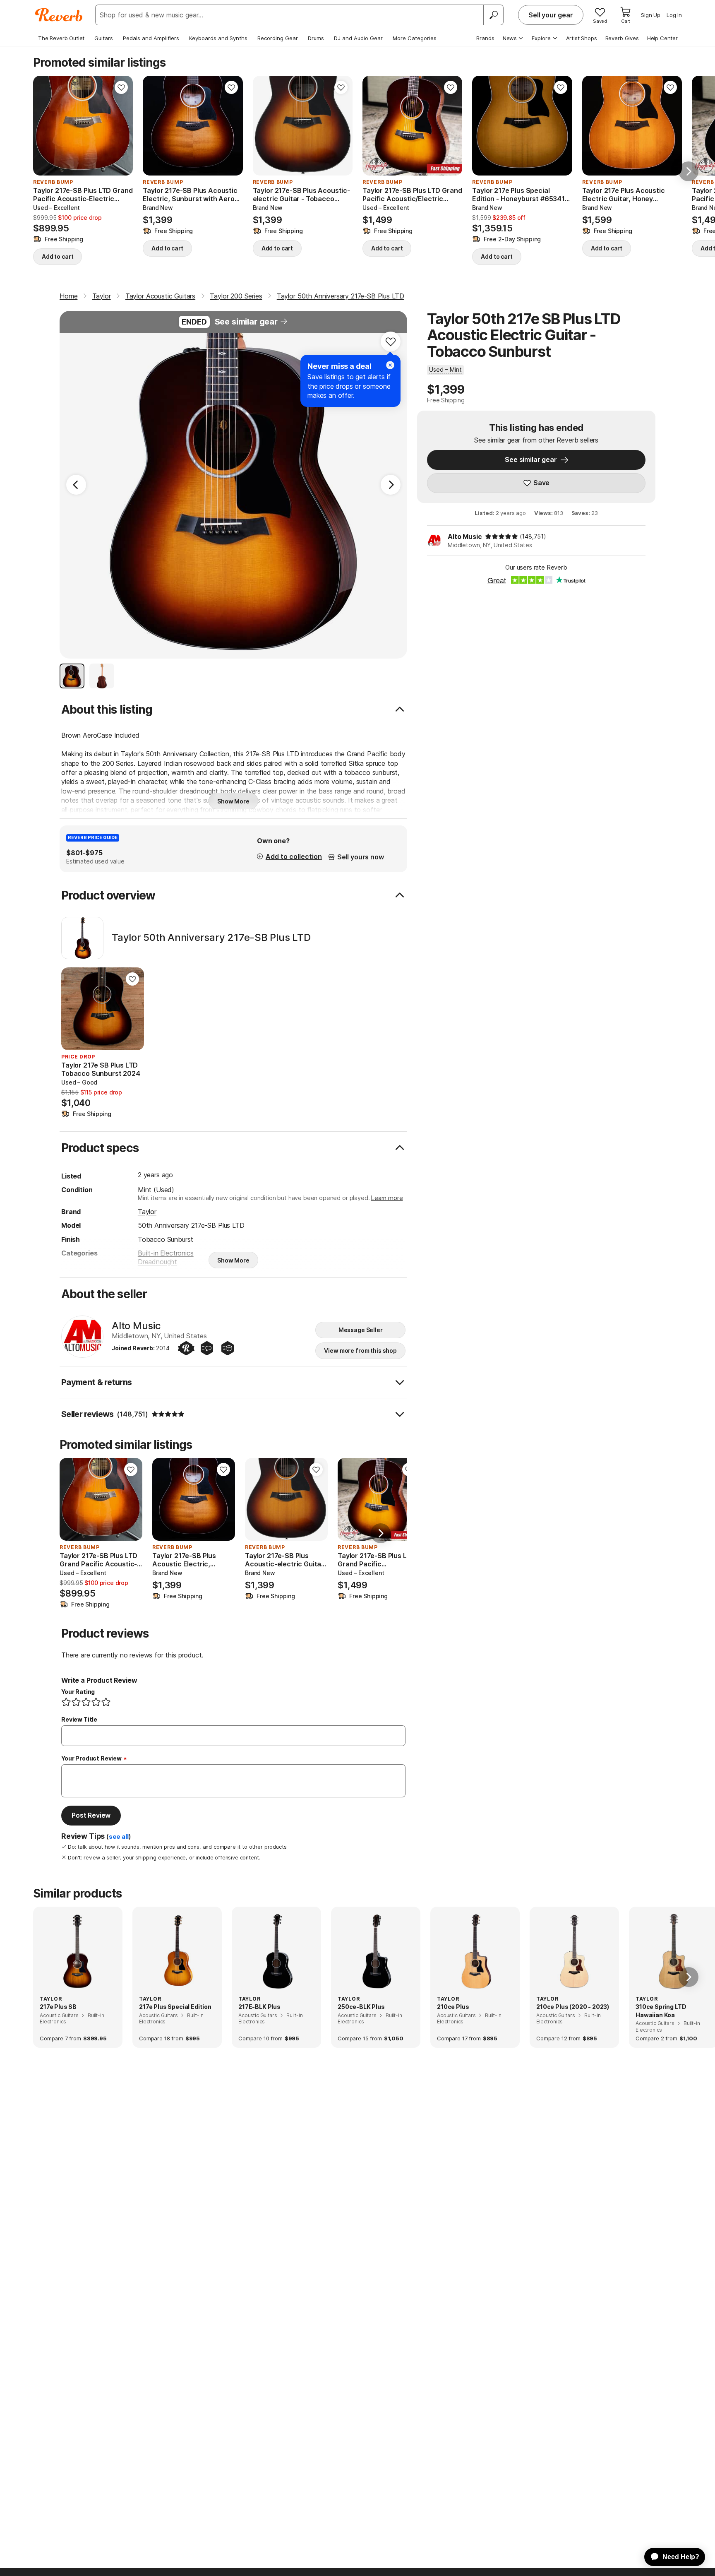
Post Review (91, 1815)
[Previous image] (45, 126)
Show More (233, 801)
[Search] (493, 15)
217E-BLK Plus (259, 2007)
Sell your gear (551, 15)
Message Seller (361, 1330)
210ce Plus (453, 2007)
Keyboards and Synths (218, 38)
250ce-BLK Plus (361, 2007)
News (510, 38)
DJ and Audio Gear (358, 38)
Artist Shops (582, 38)
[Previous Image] (76, 485)
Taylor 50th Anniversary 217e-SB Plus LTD (211, 938)
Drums (316, 38)
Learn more (387, 1198)
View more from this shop (360, 1351)
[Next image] (121, 126)
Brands (485, 38)
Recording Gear (278, 38)
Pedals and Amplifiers (151, 38)
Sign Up (651, 15)
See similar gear (246, 322)
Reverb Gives (622, 38)
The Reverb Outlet (61, 38)
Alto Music (465, 536)
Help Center (662, 38)
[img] (501, 536)
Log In (674, 15)
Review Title (79, 1719)
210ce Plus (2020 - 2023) (573, 2007)
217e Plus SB (58, 2007)
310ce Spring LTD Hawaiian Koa (661, 2011)
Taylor (147, 1212)
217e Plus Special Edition (175, 2007)
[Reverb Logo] (59, 15)
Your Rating (78, 1692)
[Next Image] (391, 485)
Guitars (104, 38)
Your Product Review (91, 1758)
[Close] (390, 365)
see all (119, 1837)
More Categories (415, 38)
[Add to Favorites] (121, 87)
